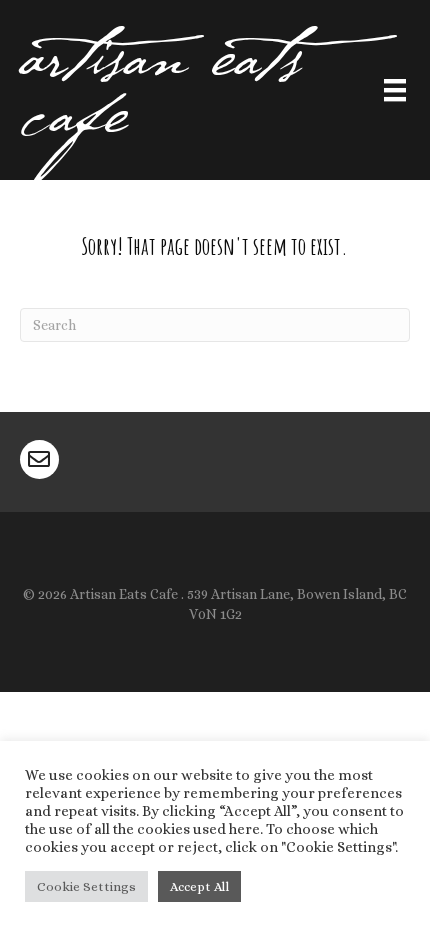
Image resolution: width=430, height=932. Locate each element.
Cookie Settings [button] (86, 886)
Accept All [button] (199, 886)
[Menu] (395, 92)
